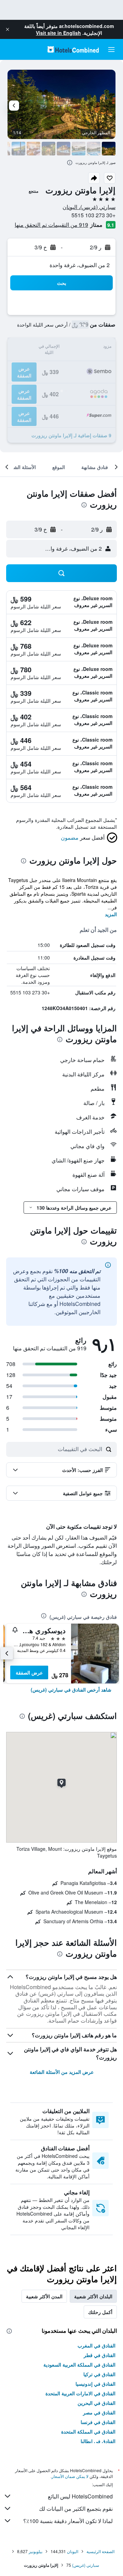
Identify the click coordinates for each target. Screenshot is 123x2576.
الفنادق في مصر (99, 2412)
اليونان (73, 2551)
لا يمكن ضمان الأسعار (70, 2476)
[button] (8, 29)
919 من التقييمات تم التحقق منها (51, 225)
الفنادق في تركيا (99, 2374)
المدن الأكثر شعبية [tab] (44, 2296)
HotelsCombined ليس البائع (80, 2496)
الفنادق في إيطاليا (98, 2441)
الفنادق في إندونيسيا (95, 2384)
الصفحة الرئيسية (100, 2551)
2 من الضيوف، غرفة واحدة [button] (80, 265)
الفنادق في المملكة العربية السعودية (79, 2365)
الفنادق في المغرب (97, 2345)
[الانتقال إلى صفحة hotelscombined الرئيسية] (73, 49)
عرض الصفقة (29, 1672)
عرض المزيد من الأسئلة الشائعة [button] (62, 2072)
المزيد (111, 914)
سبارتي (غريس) (86, 2565)
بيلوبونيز (36, 2551)
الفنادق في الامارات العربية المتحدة (80, 2393)
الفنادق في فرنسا (98, 2422)
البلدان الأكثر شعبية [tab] (93, 2296)
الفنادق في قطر (100, 2355)
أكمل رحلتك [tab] (100, 2312)
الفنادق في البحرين (97, 2403)
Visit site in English (58, 33)
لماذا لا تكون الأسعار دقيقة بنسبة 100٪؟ (68, 2521)
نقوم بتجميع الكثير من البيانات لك (76, 2509)
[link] (71, 1690)
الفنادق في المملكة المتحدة (88, 2432)
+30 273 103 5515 (93, 215)
